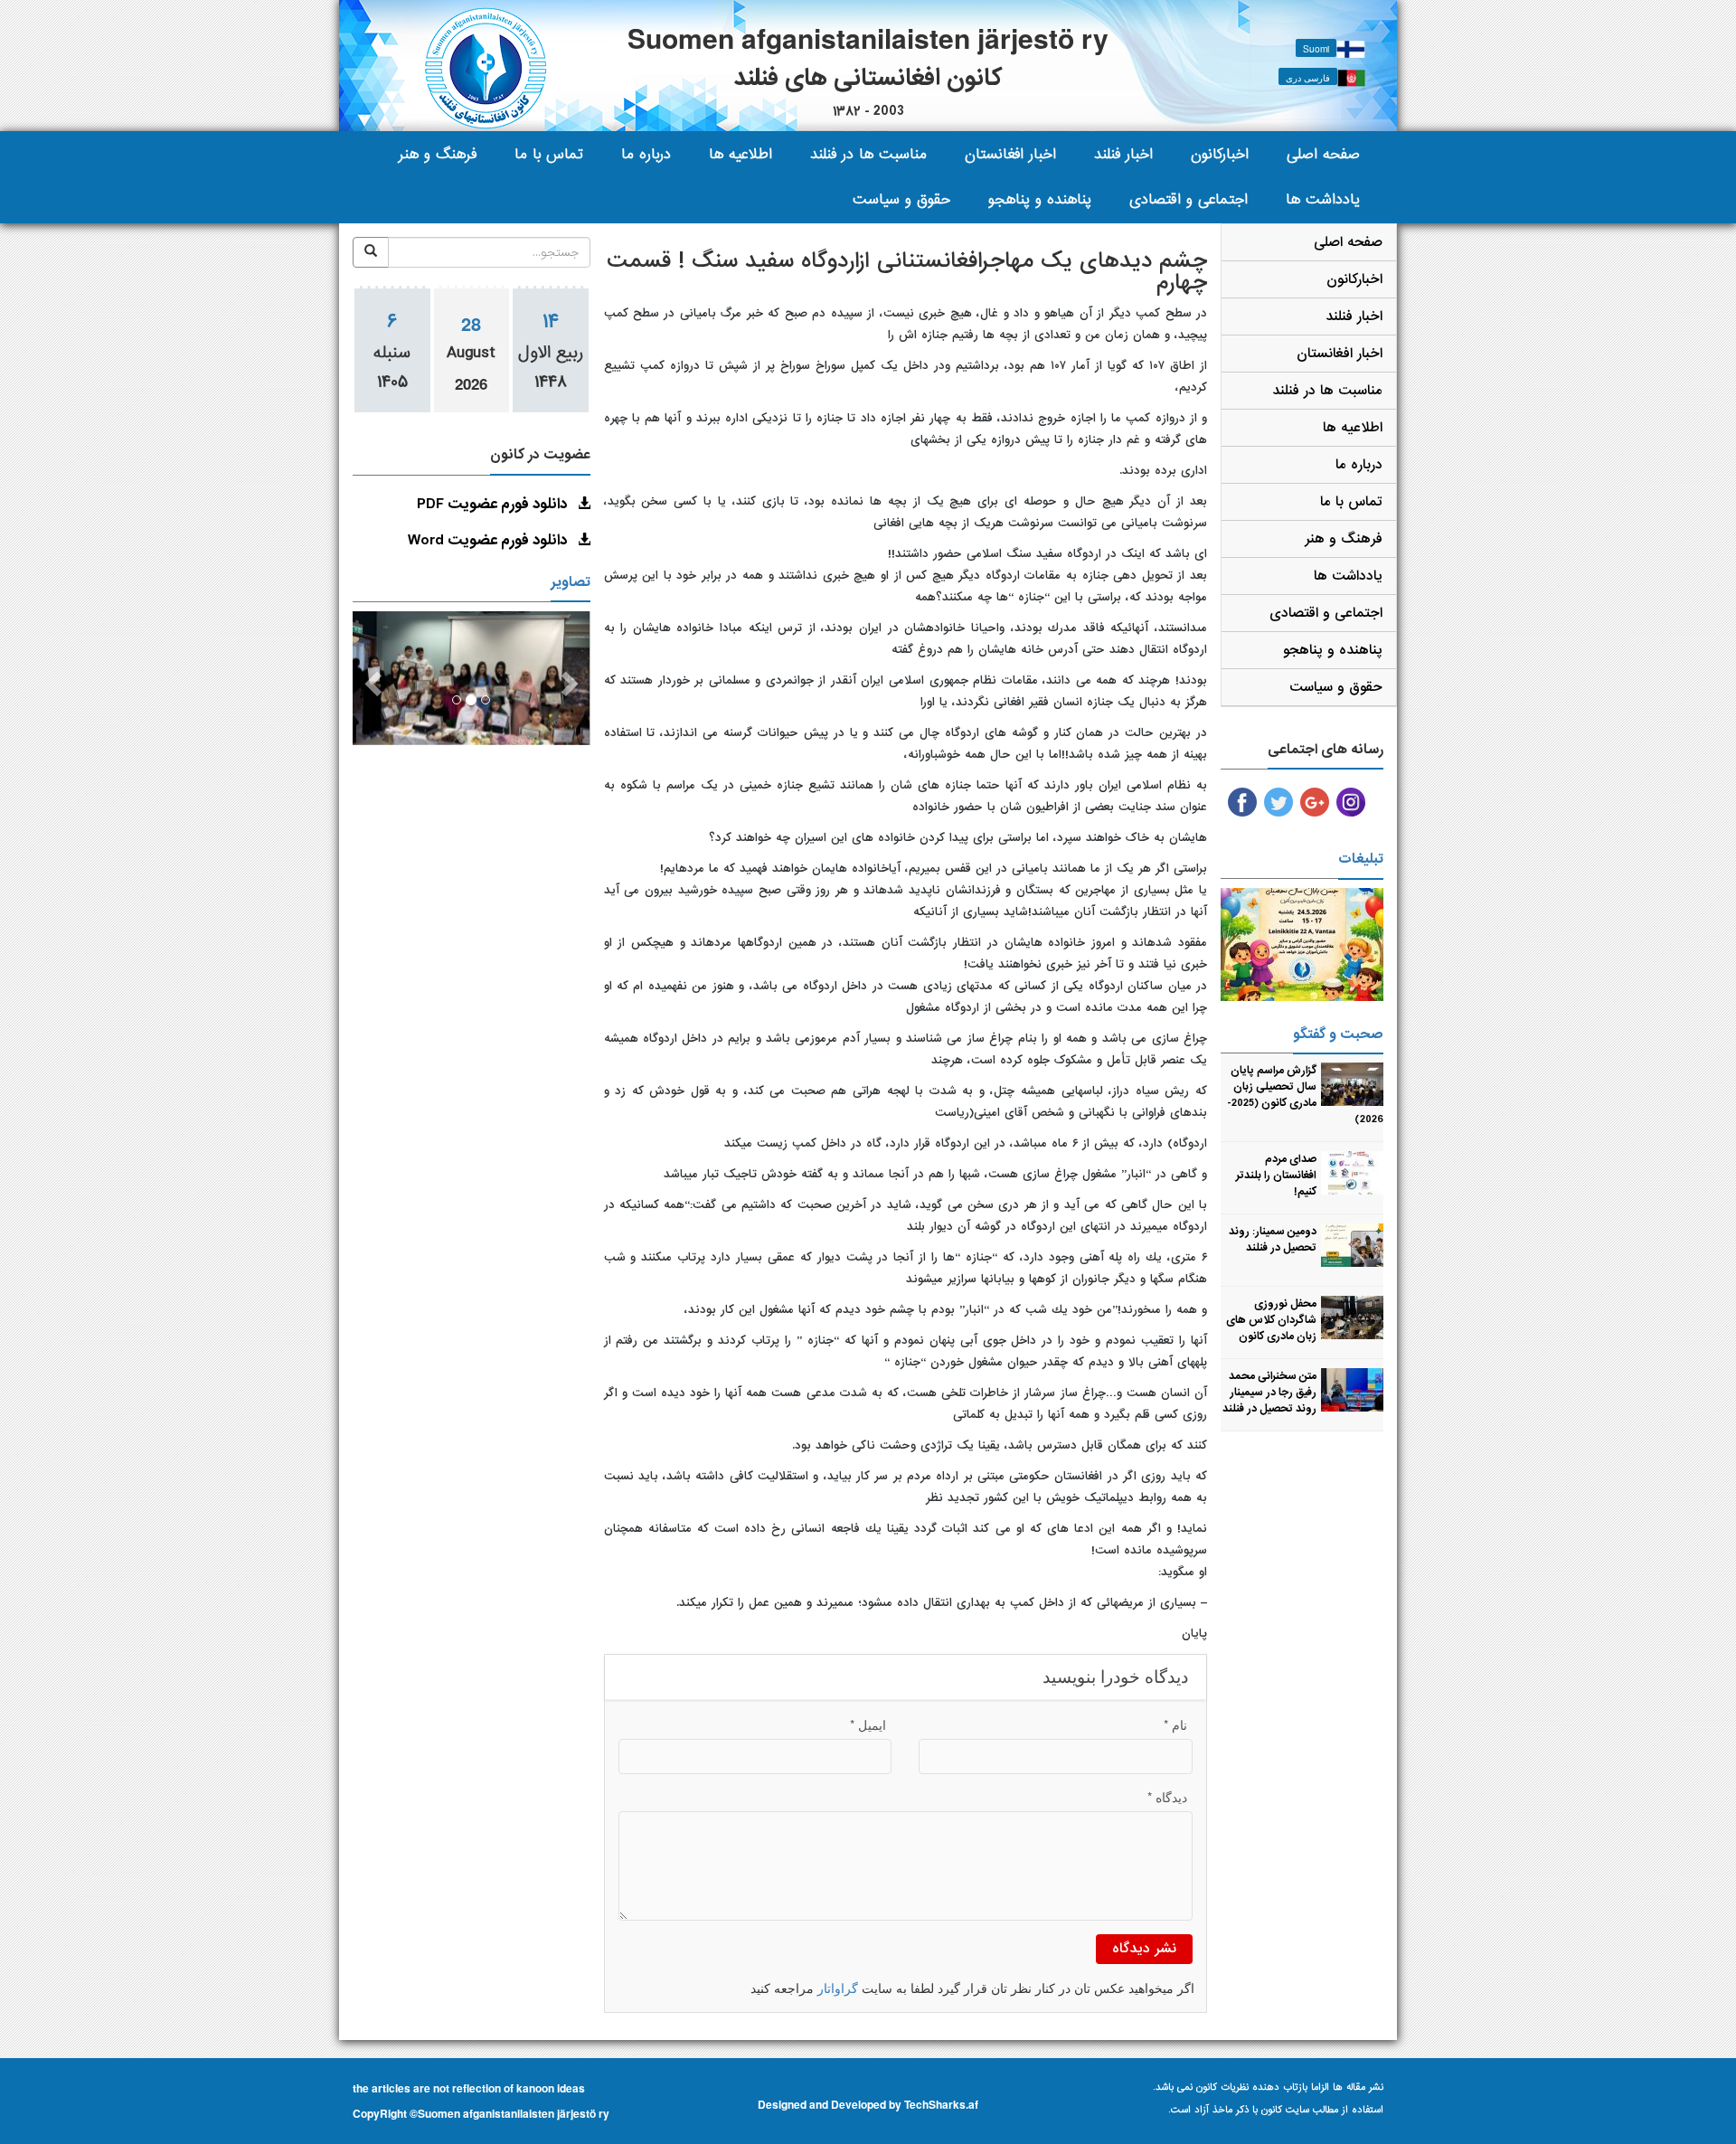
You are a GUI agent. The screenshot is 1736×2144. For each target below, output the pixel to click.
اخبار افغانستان (1010, 154)
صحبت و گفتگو (1338, 1034)
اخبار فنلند (1123, 154)
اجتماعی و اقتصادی (1189, 199)
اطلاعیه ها (741, 154)
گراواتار (838, 1989)
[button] (370, 678)
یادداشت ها (1323, 199)
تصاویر (571, 582)
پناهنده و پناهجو (1040, 199)
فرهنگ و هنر (438, 154)
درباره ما (646, 154)
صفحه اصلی (1323, 154)
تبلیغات (1361, 859)
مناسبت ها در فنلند (868, 154)
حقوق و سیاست (901, 199)
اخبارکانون (1220, 154)
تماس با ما (549, 154)
